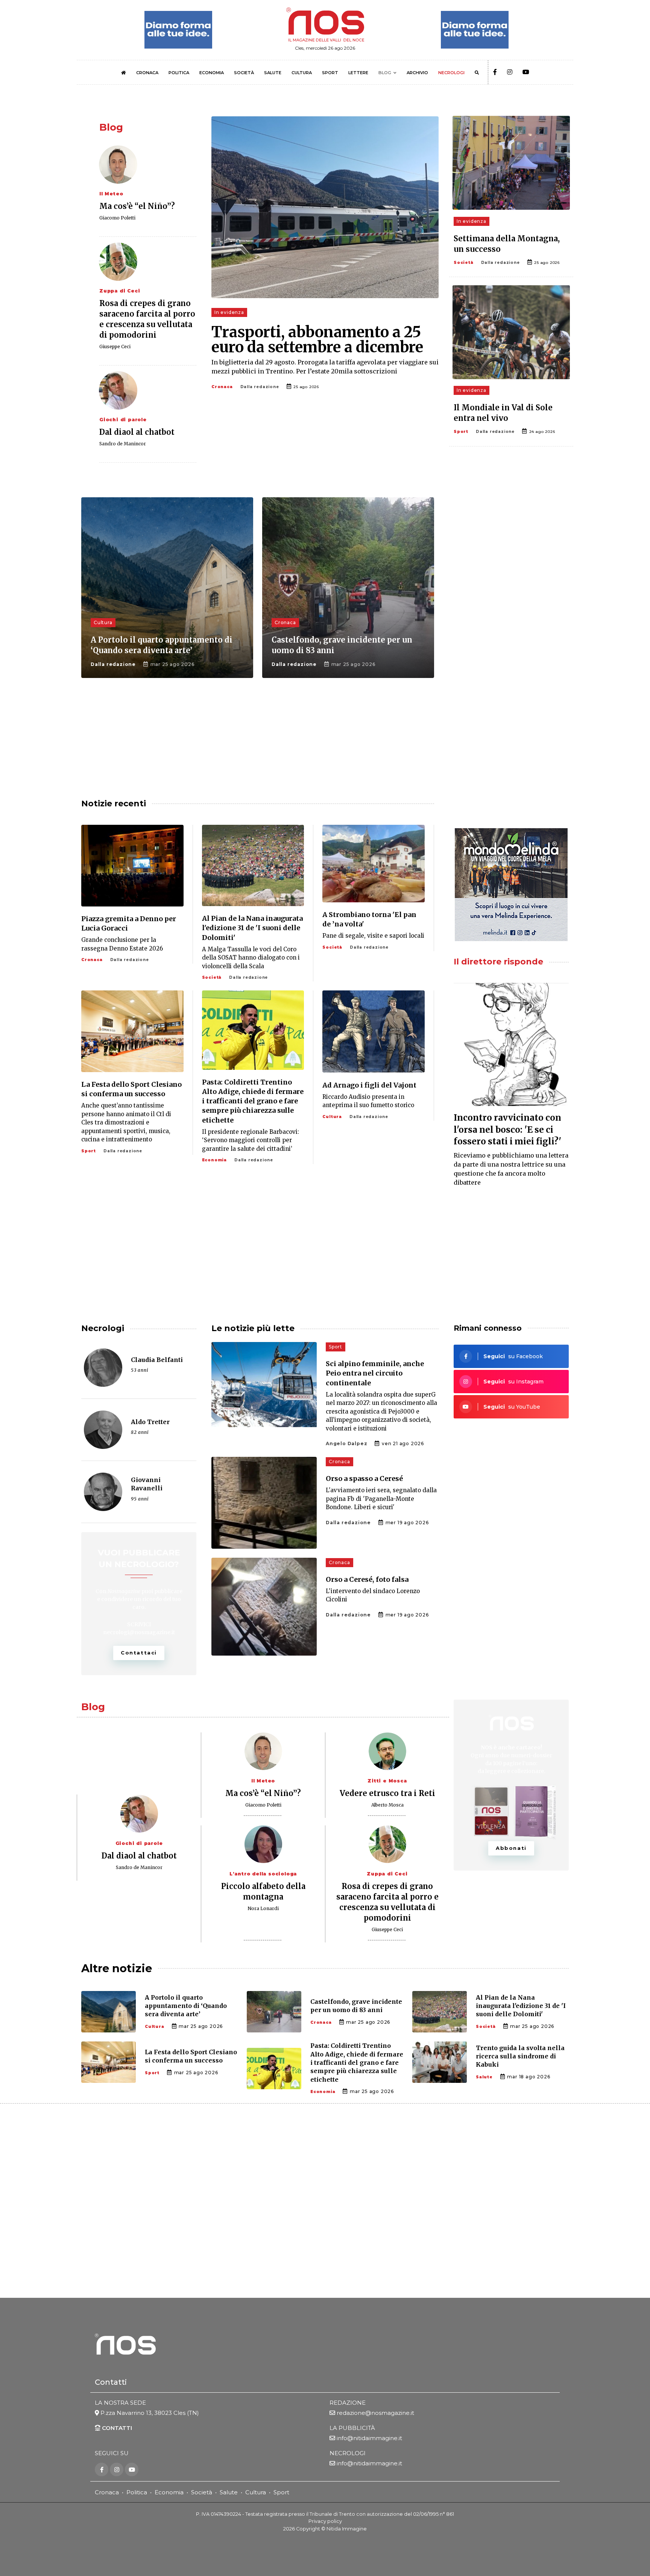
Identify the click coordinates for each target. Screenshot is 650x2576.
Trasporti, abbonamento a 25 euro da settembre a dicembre (317, 340)
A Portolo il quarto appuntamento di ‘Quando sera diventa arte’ (186, 2006)
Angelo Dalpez (346, 1443)
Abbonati (511, 1848)
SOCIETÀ (244, 73)
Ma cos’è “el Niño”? (137, 206)
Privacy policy (325, 2521)
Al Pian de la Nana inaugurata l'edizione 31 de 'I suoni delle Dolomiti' (252, 928)
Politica (137, 2492)
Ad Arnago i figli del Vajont (369, 1085)
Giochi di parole (123, 420)
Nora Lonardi (263, 1908)
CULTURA (302, 73)
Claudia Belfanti (157, 1360)
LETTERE (358, 73)
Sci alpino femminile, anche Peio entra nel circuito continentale (375, 1373)
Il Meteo (111, 194)
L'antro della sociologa (263, 1874)
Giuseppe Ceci (115, 347)
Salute (484, 2077)
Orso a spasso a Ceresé (364, 1478)
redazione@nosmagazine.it (375, 2413)
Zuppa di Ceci (120, 291)
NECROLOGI (451, 73)
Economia (214, 1160)
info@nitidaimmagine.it (369, 2438)
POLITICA (179, 73)
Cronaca (222, 387)
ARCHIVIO (417, 73)
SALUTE (273, 73)
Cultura (103, 622)
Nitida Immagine (347, 2529)
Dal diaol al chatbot (137, 432)
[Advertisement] (511, 557)
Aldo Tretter (150, 1422)
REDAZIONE (348, 2403)
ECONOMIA (212, 73)
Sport (461, 432)
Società (464, 263)
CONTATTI (116, 2428)
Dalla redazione (260, 387)
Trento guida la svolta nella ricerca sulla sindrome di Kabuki (520, 2056)
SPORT (330, 73)
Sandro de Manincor (123, 444)
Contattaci (139, 1653)
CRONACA (147, 73)
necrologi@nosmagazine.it (139, 1632)
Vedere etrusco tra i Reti (387, 1793)
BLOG (385, 73)
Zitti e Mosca (387, 1781)
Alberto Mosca (387, 1805)
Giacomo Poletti (117, 218)
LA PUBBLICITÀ (352, 2428)
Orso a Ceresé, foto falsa (367, 1579)
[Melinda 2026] (511, 885)
